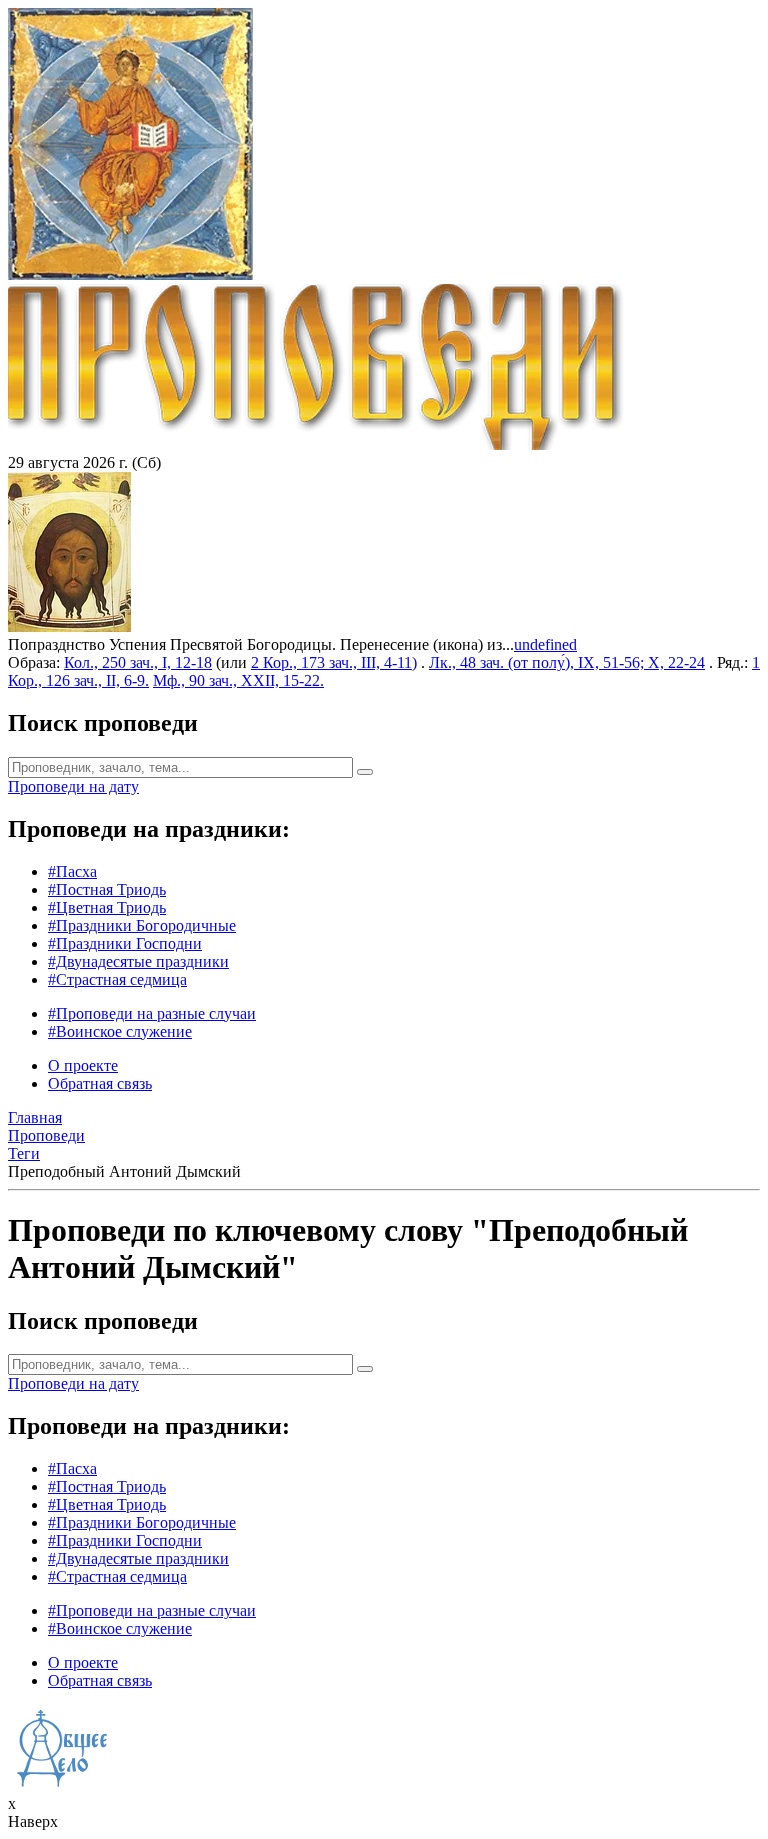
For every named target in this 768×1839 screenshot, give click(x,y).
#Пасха (72, 871)
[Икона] (69, 626)
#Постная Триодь (107, 889)
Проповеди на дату (73, 786)
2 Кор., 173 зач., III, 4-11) (334, 662)
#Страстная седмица (117, 979)
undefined (545, 644)
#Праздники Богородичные (142, 925)
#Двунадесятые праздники (138, 961)
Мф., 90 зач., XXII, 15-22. (238, 680)
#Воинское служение (120, 1031)
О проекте (83, 1065)
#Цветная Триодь (107, 907)
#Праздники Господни (125, 943)
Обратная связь (100, 1083)
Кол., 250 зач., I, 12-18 (138, 662)
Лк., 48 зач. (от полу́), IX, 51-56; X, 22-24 (567, 662)
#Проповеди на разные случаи (152, 1013)
